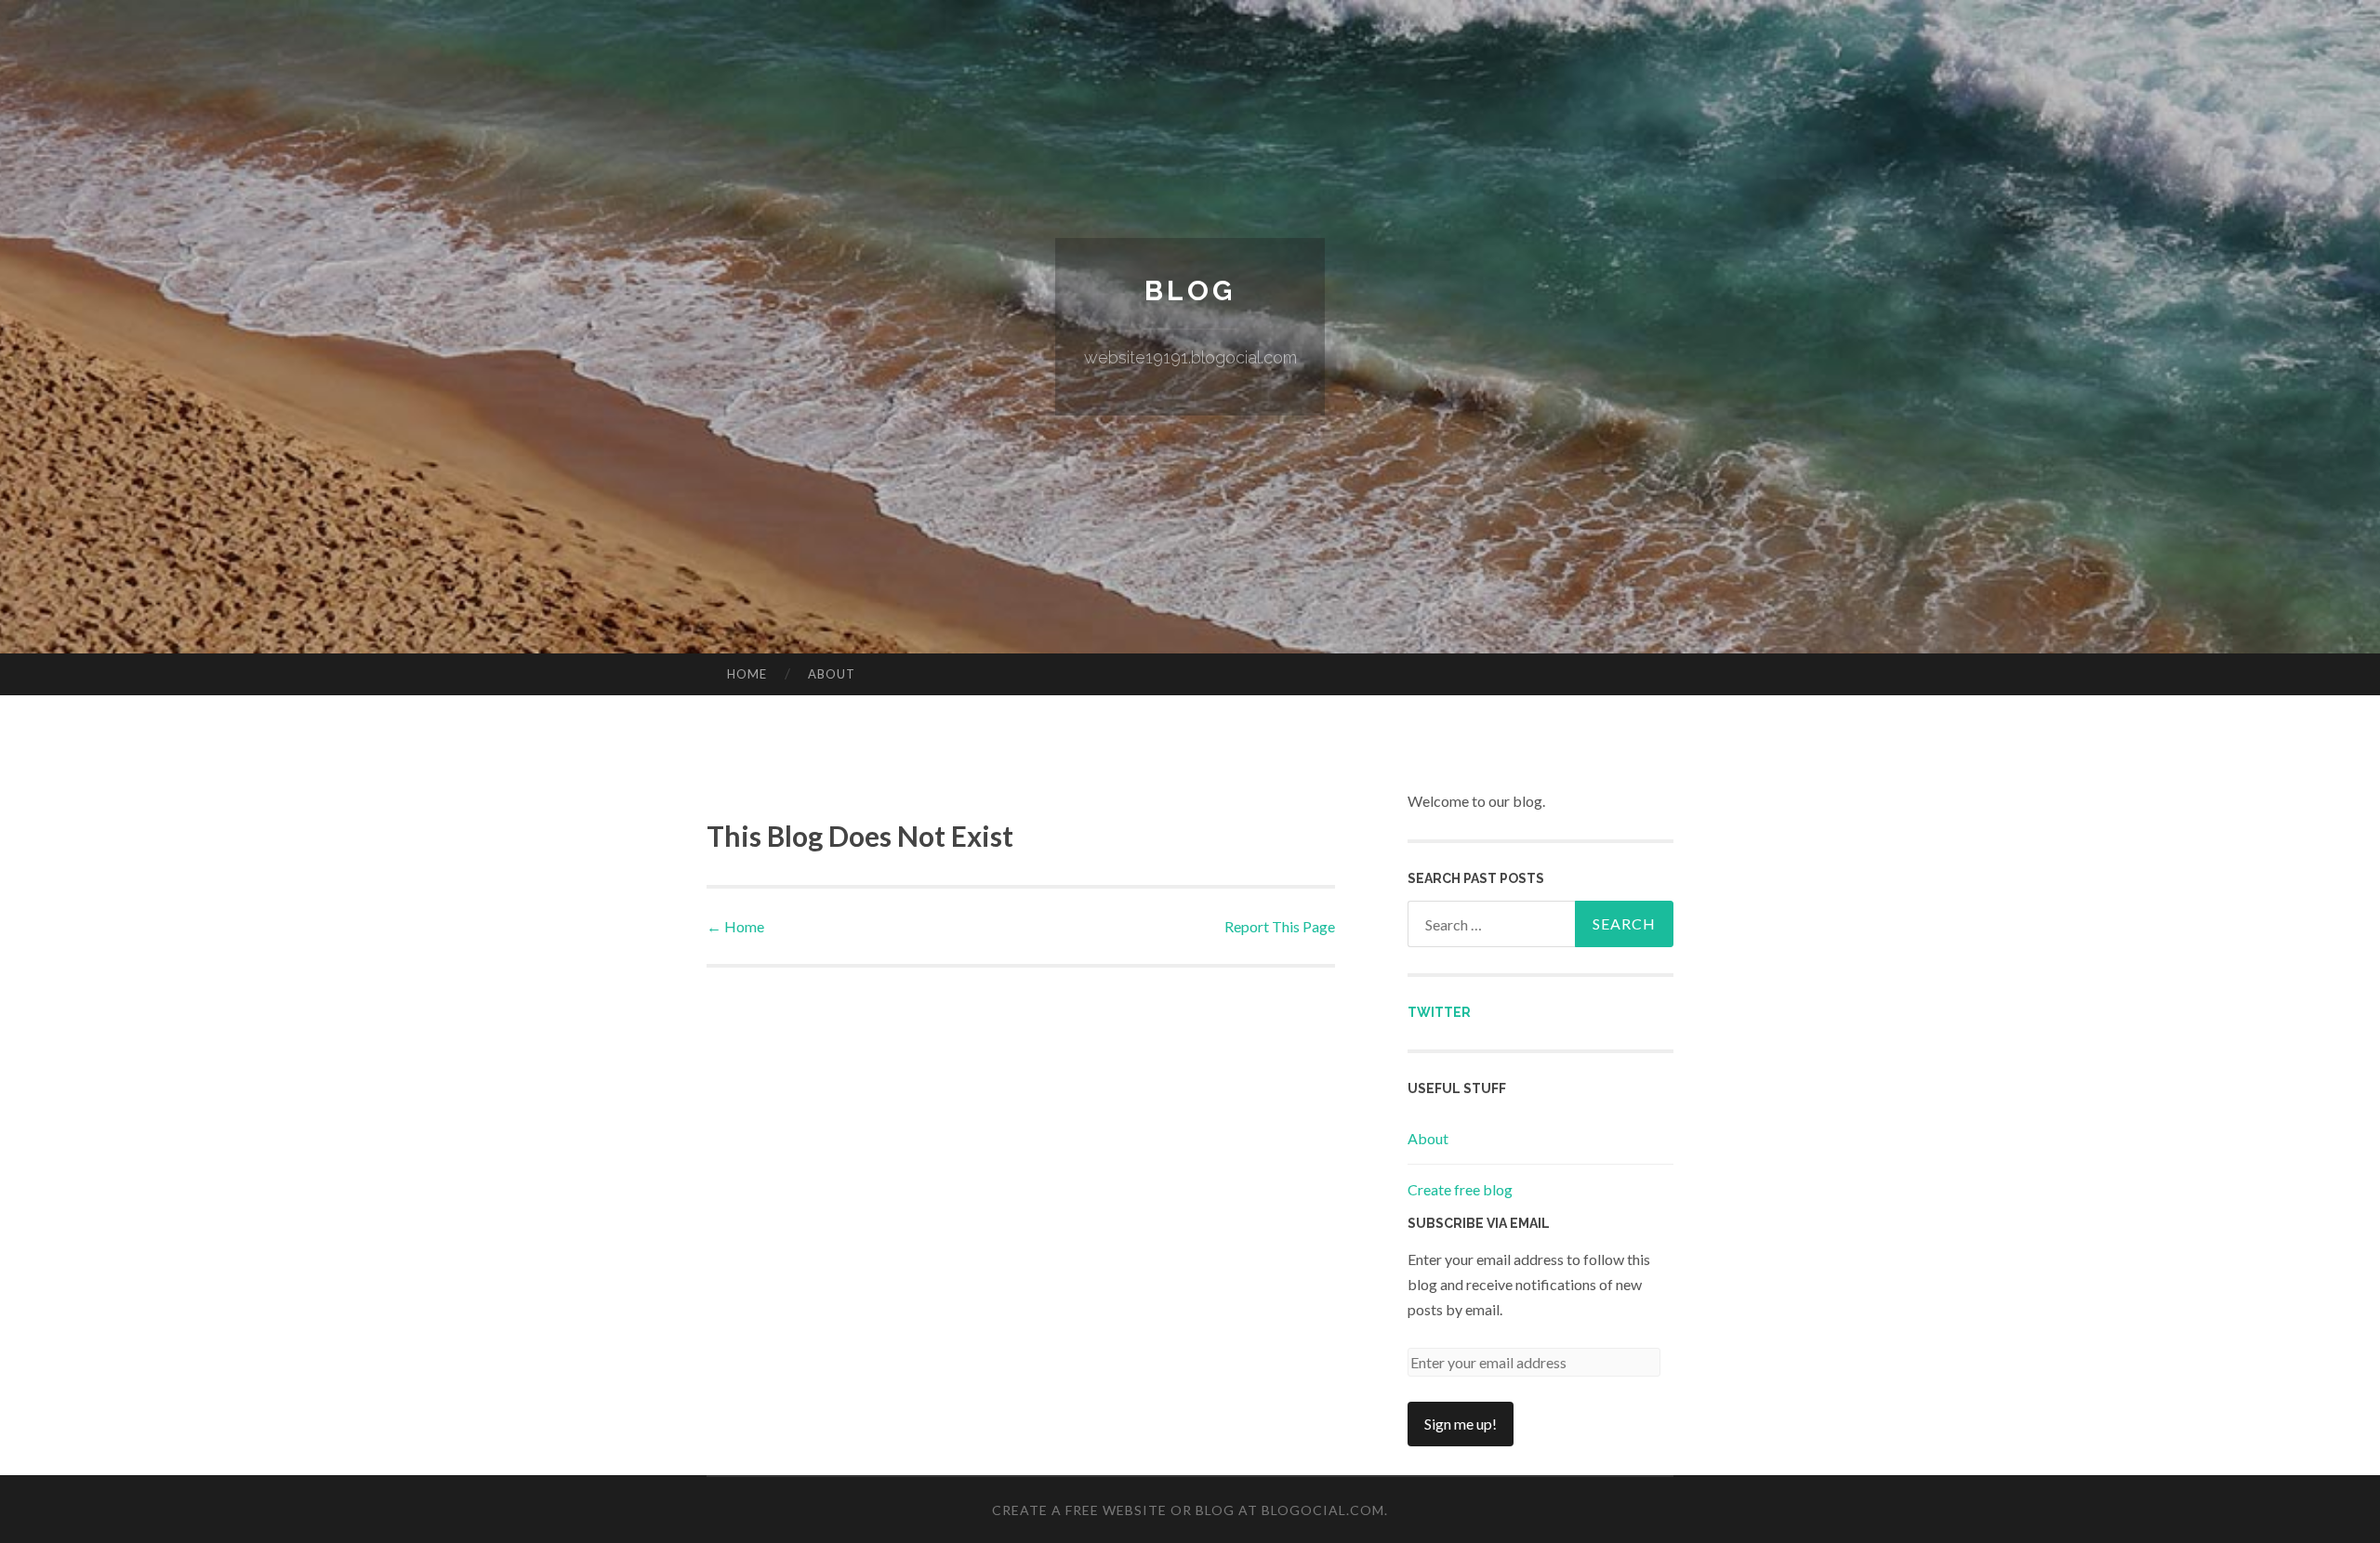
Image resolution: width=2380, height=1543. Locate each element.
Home (747, 674)
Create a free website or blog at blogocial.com (1188, 1510)
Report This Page (1280, 926)
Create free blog (1460, 1189)
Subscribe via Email (1479, 1223)
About (832, 674)
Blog (1190, 290)
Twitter (1439, 1012)
